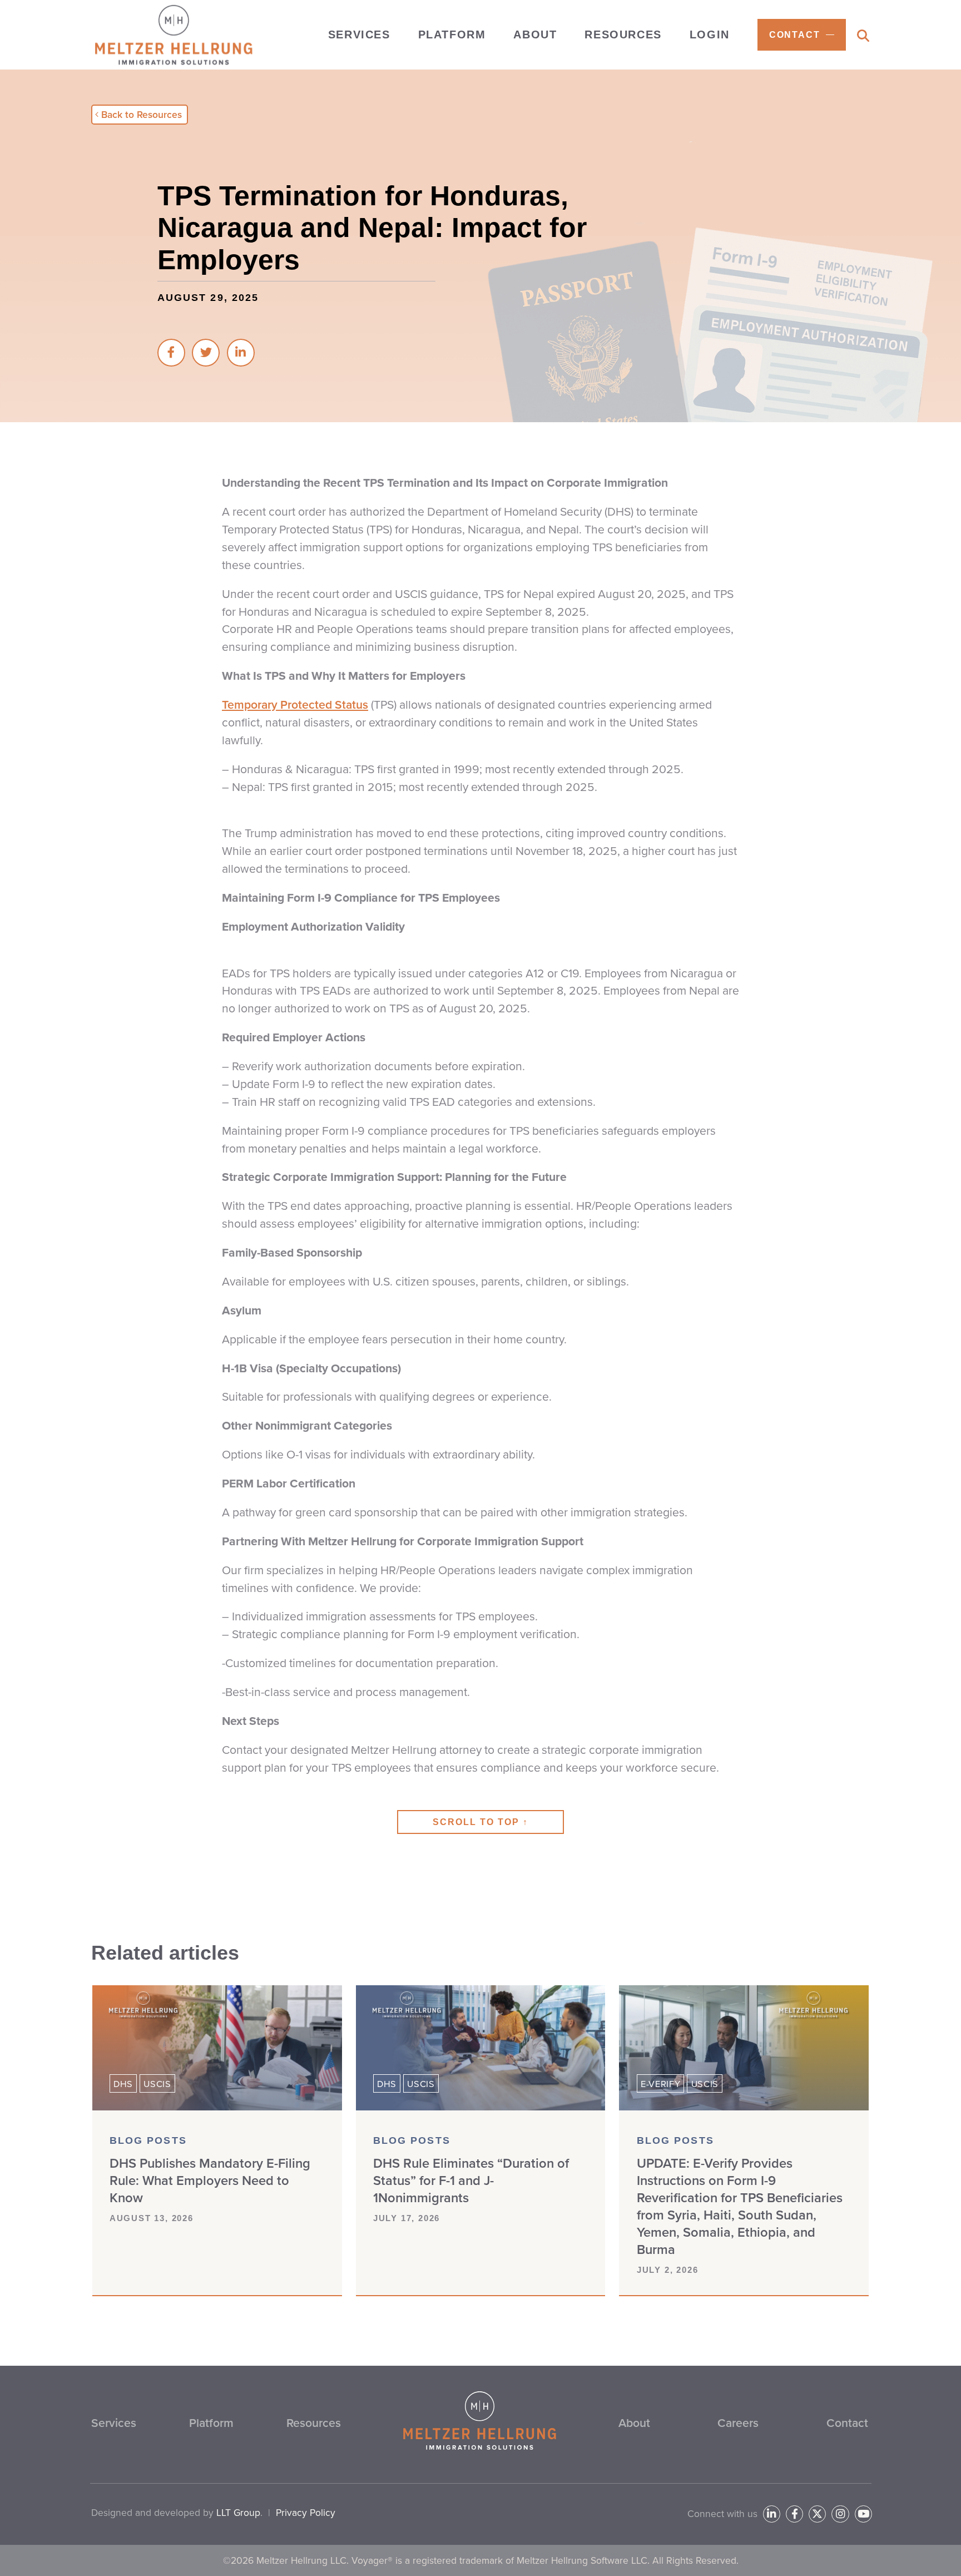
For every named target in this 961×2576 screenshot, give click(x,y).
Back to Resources (142, 115)
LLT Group (238, 2513)
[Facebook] (794, 2514)
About (634, 2423)
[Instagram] (840, 2514)
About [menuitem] (535, 34)
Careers (738, 2423)
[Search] (863, 36)
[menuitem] (802, 35)
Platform (211, 2423)
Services (114, 2423)
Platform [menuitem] (452, 34)
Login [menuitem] (710, 34)
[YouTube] (863, 2514)
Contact (847, 2423)
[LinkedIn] (772, 2514)
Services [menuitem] (359, 34)
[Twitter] (817, 2514)
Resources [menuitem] (623, 34)
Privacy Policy (306, 2513)
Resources (314, 2423)
